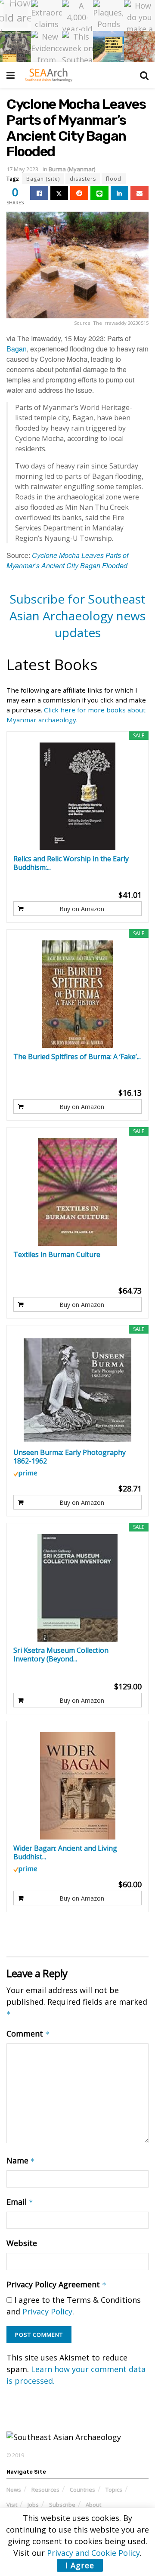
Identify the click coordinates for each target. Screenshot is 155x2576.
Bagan (17, 349)
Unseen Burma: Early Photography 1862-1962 (70, 1457)
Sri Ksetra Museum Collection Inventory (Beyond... (61, 1655)
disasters (83, 179)
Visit (12, 2505)
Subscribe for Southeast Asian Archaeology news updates (77, 616)
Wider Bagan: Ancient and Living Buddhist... (65, 1852)
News (14, 2490)
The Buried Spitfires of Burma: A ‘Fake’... (77, 1057)
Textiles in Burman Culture (57, 1255)
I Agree (80, 2565)
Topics (114, 2490)
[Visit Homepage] (48, 75)
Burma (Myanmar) (72, 169)
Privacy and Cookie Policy (93, 2553)
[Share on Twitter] (59, 193)
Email (20, 2202)
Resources (45, 2490)
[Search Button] (144, 75)
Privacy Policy (47, 2311)
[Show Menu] (11, 75)
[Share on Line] (99, 193)
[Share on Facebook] (39, 193)
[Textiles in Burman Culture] (77, 1192)
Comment (28, 2034)
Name (21, 2160)
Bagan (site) (43, 179)
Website (22, 2243)
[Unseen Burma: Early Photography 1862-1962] (77, 1390)
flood (114, 179)
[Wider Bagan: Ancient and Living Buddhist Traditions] (77, 1786)
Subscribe (62, 2505)
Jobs (33, 2505)
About (93, 2505)
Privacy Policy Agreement (56, 2284)
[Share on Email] (139, 193)
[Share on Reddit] (79, 193)
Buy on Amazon (82, 909)
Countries (82, 2490)
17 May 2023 (22, 169)
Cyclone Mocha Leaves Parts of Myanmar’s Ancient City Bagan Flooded (67, 560)
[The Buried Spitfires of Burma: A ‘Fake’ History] (77, 994)
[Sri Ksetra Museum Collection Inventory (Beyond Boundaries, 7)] (77, 1588)
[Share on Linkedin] (120, 193)
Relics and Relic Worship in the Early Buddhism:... (71, 863)
